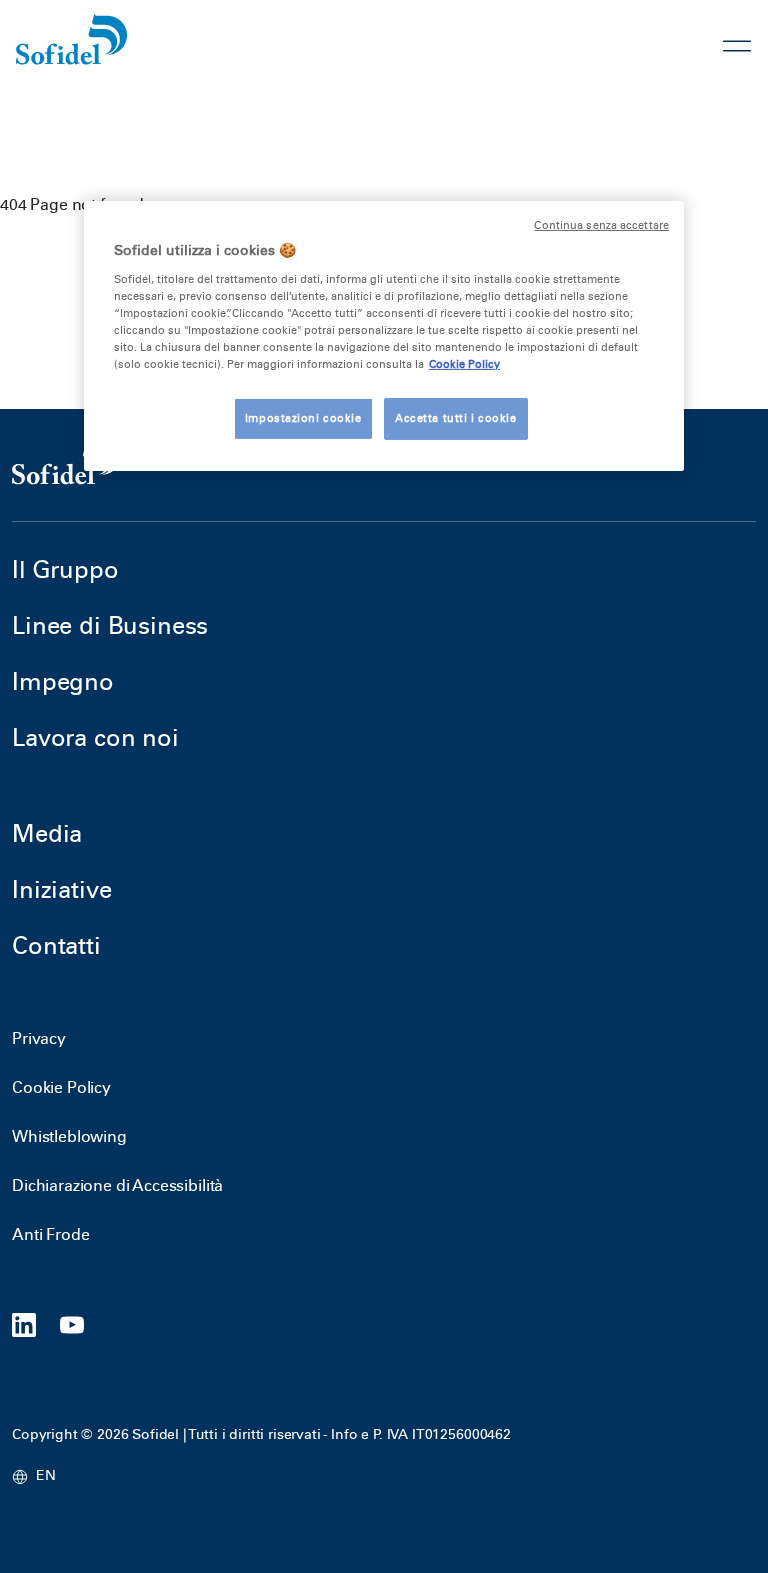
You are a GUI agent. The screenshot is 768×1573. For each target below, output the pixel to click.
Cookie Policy (61, 1087)
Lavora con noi (95, 737)
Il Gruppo (65, 569)
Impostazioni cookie (303, 418)
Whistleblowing (69, 1136)
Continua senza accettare (601, 225)
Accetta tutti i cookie (456, 418)
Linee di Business (110, 625)
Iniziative (61, 889)
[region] (384, 336)
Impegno (63, 681)
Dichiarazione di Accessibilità (117, 1185)
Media (47, 833)
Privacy (39, 1038)
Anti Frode (50, 1234)
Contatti (56, 945)
